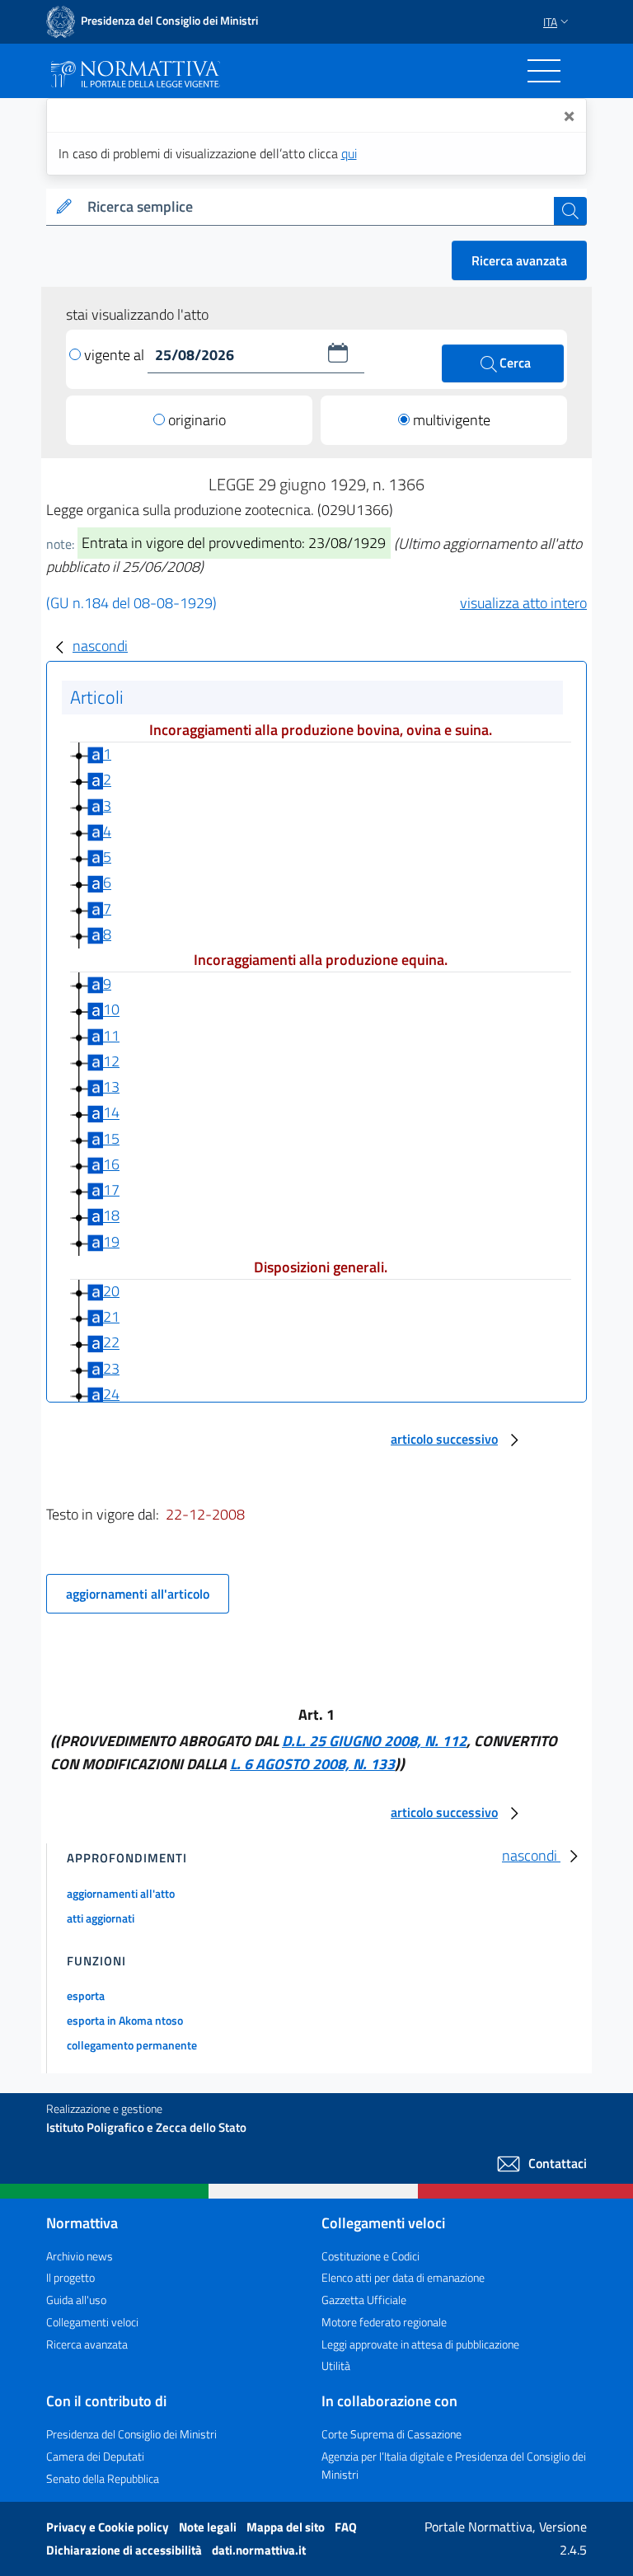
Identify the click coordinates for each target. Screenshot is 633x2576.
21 (111, 1316)
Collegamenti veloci (92, 2322)
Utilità (336, 2365)
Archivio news (80, 2256)
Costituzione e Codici (370, 2256)
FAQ (346, 2527)
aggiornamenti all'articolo (138, 1594)
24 (111, 1394)
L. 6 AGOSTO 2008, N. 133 (312, 1764)
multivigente (452, 420)
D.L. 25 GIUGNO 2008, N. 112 (374, 1741)
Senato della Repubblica (103, 2478)
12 (111, 1061)
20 (111, 1291)
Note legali (209, 2527)
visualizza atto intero (523, 603)
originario (197, 420)
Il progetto (70, 2277)
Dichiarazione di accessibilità (125, 2550)
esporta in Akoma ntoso (125, 2020)
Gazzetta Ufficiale (364, 2300)
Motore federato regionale (384, 2322)
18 (111, 1216)
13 (111, 1087)
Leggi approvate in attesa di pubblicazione (420, 2344)
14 (111, 1113)
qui (349, 153)
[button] (338, 353)
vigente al (116, 355)
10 (111, 1010)
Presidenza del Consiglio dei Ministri (131, 2434)
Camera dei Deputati (95, 2456)
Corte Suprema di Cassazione (392, 2434)
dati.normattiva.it (259, 2550)
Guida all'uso (76, 2300)
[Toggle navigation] (544, 71)
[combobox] (317, 207)
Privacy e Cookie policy (109, 2527)
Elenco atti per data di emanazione (403, 2277)
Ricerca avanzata (519, 260)
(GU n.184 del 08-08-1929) (131, 603)
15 (111, 1138)
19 (111, 1241)
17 (111, 1190)
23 (111, 1368)
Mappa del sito (287, 2527)
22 (111, 1343)
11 (111, 1035)
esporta (86, 1995)
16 (111, 1164)
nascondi (100, 646)
